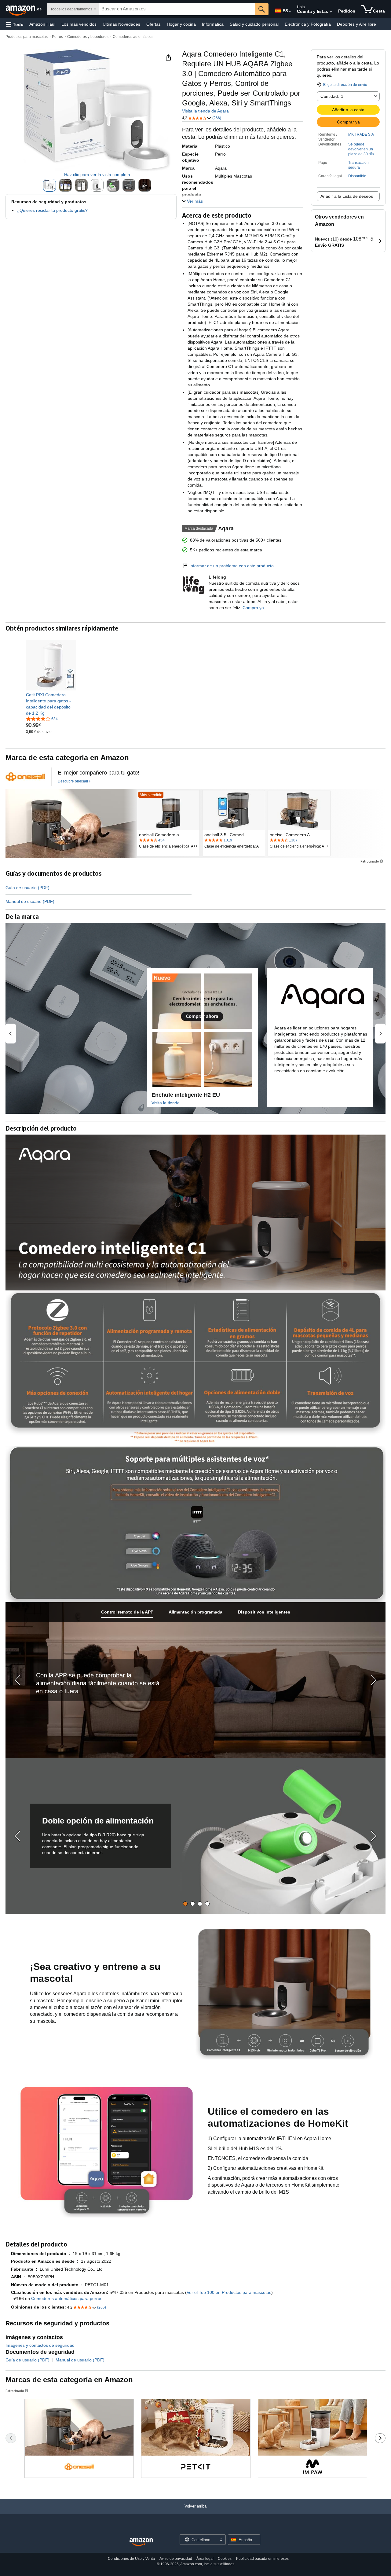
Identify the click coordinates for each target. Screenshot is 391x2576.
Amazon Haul (42, 24)
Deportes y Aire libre (356, 24)
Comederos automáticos (133, 37)
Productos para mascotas (27, 37)
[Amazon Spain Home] (141, 2542)
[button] (15, 24)
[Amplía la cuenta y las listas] (331, 12)
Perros (57, 37)
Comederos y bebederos (88, 37)
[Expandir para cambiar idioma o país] (290, 12)
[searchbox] (177, 9)
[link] (51, 704)
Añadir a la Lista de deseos (347, 196)
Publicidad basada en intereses (262, 2559)
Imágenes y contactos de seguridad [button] (40, 2345)
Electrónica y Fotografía (308, 24)
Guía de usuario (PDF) (27, 888)
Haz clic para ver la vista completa (97, 175)
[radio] (49, 185)
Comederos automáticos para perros (67, 2298)
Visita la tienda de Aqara (205, 111)
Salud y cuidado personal (254, 24)
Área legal (205, 2559)
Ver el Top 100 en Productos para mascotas (229, 2292)
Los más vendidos (79, 24)
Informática (213, 24)
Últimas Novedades (121, 24)
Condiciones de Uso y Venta (131, 2559)
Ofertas (153, 24)
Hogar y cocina (181, 24)
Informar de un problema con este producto (232, 566)
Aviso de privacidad (176, 2559)
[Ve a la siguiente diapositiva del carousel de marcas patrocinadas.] (380, 2438)
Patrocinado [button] (370, 861)
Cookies (225, 2559)
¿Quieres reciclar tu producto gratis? (52, 210)
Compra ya (253, 608)
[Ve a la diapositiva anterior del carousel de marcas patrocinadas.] (11, 2438)
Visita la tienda (166, 1103)
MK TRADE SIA (361, 134)
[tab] (127, 1612)
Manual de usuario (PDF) (30, 901)
